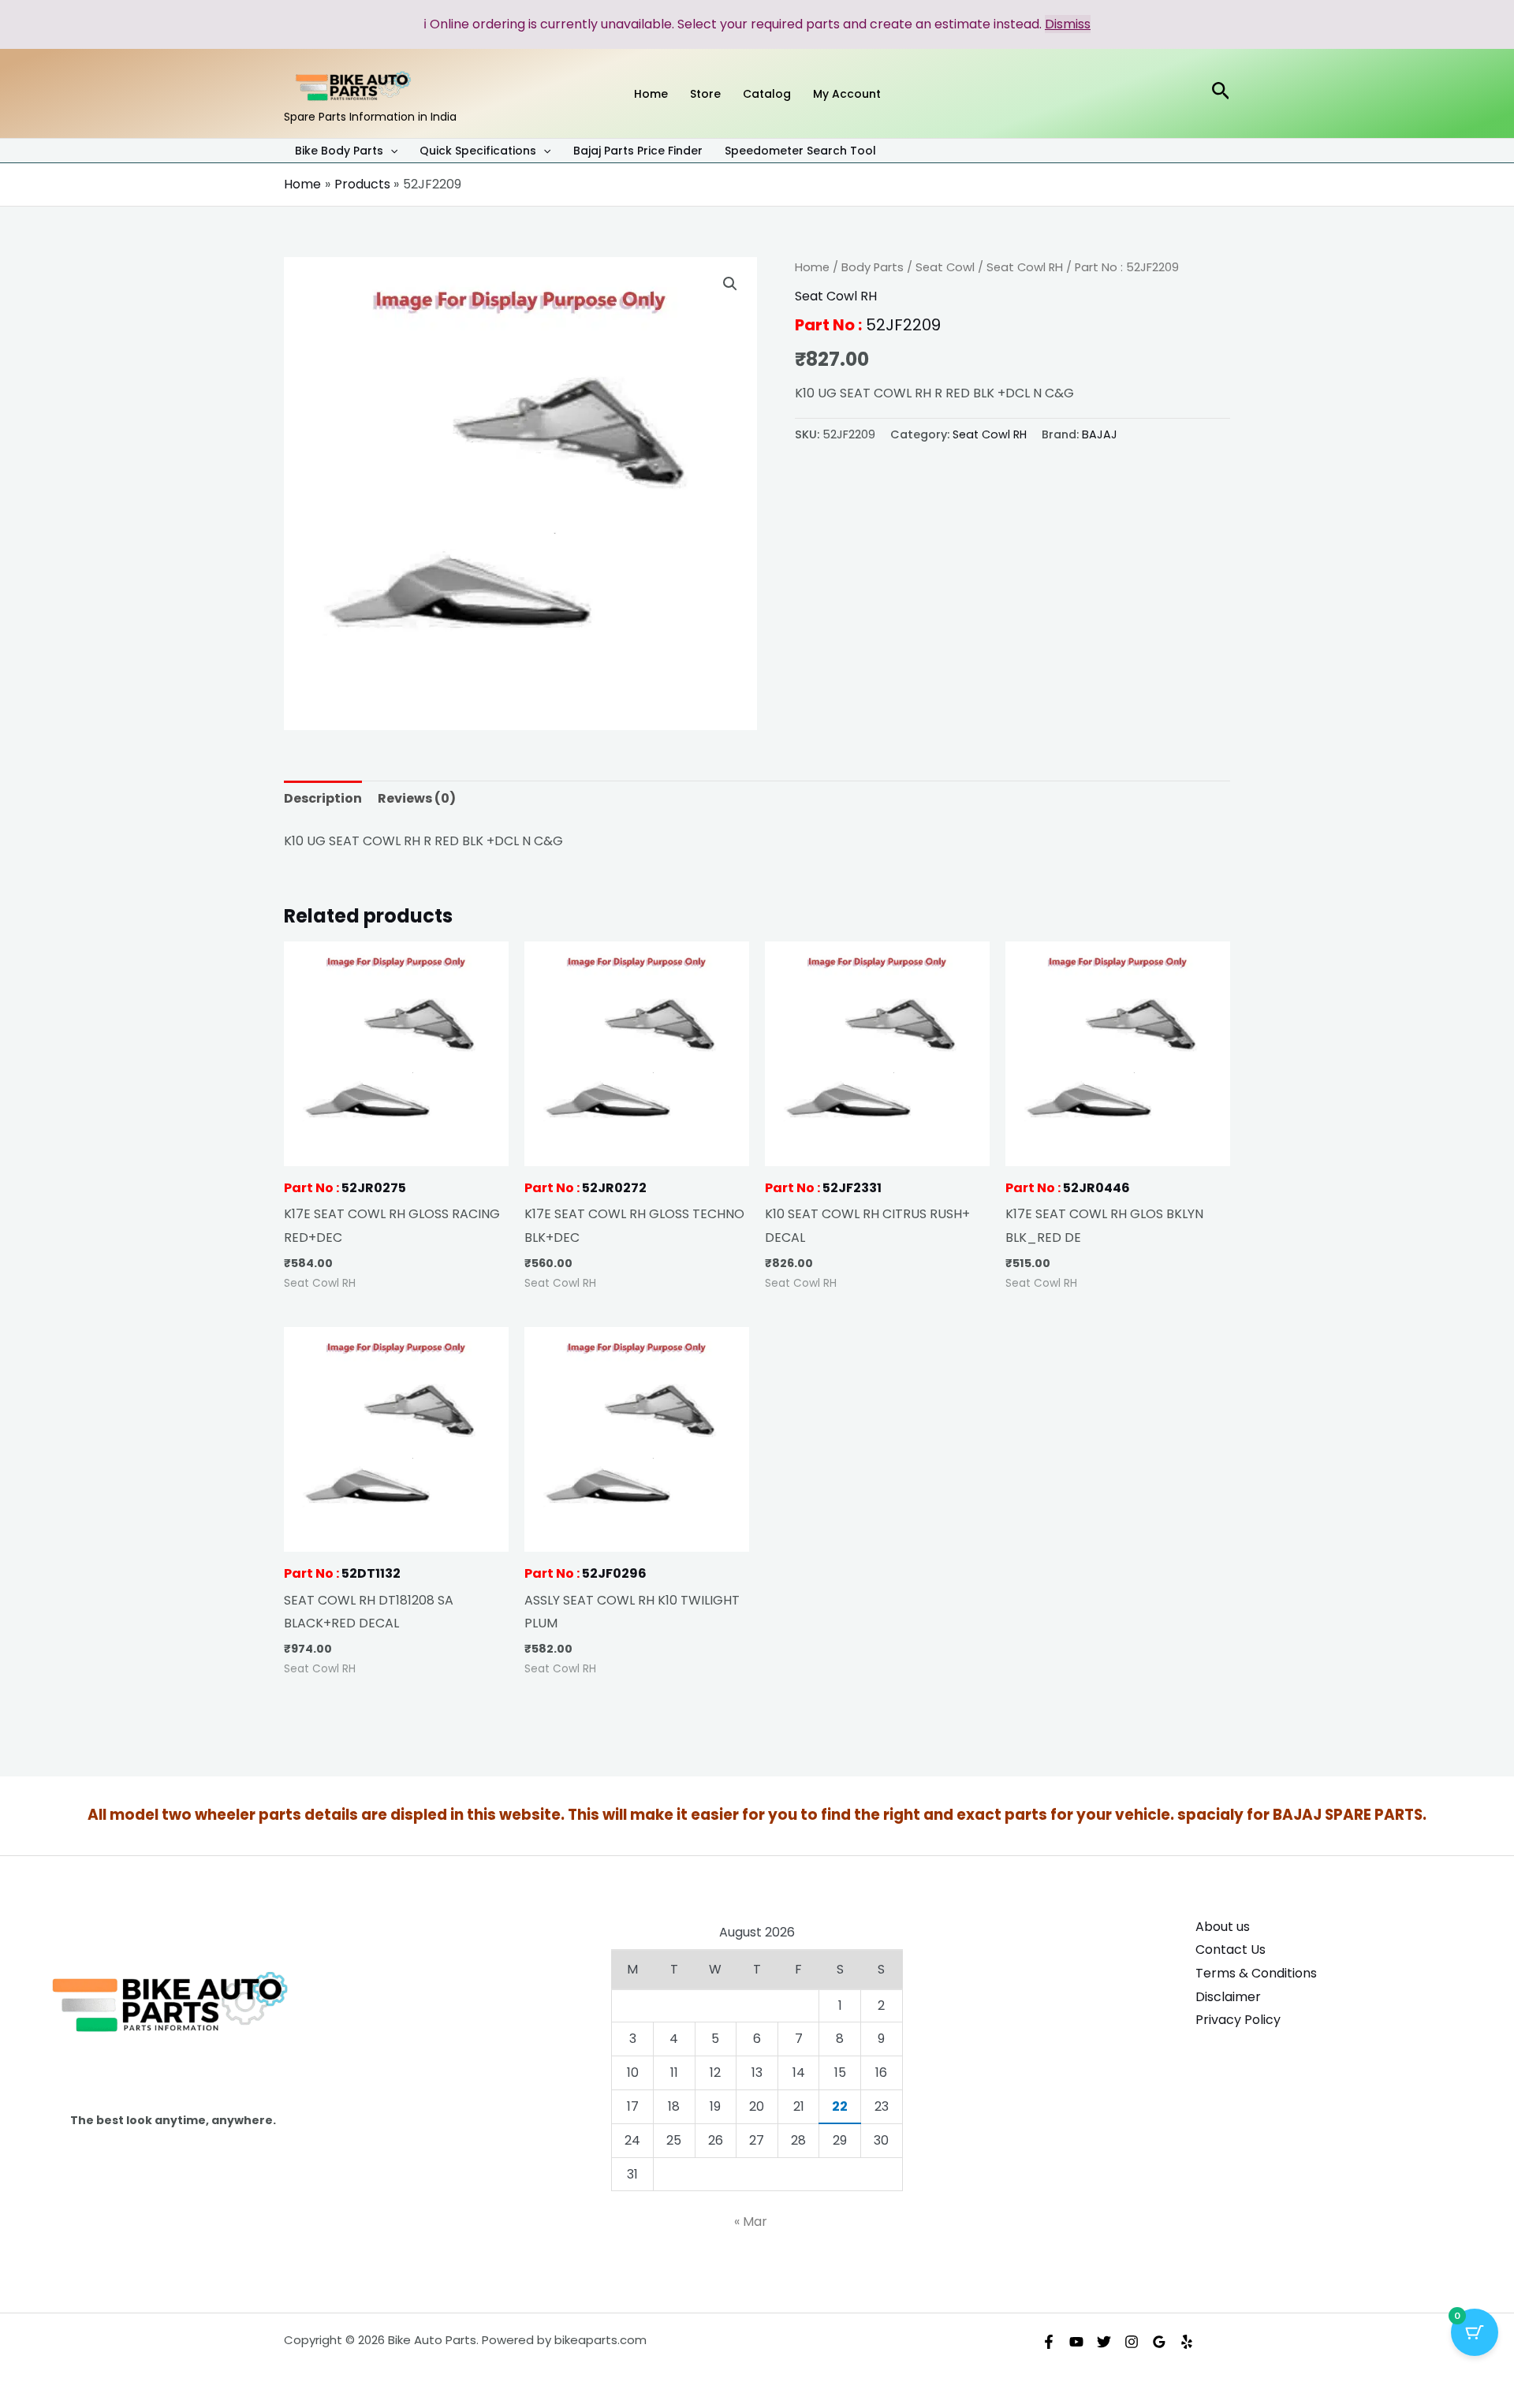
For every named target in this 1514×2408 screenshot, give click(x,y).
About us (1223, 1927)
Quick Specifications (478, 151)
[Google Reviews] (1159, 2342)
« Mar (751, 2222)
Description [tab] (323, 798)
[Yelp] (1187, 2342)
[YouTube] (1076, 2342)
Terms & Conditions (1256, 1973)
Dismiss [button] (1068, 24)
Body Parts (873, 267)
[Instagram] (1132, 2342)
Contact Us (1231, 1950)
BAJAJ (1100, 434)
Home (812, 267)
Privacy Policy (1238, 2020)
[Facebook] (1049, 2342)
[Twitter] (1104, 2342)
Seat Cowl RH (1025, 267)
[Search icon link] (1221, 93)
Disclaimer (1228, 1997)
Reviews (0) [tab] (417, 798)
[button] (390, 151)
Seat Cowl (945, 267)
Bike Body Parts (339, 151)
